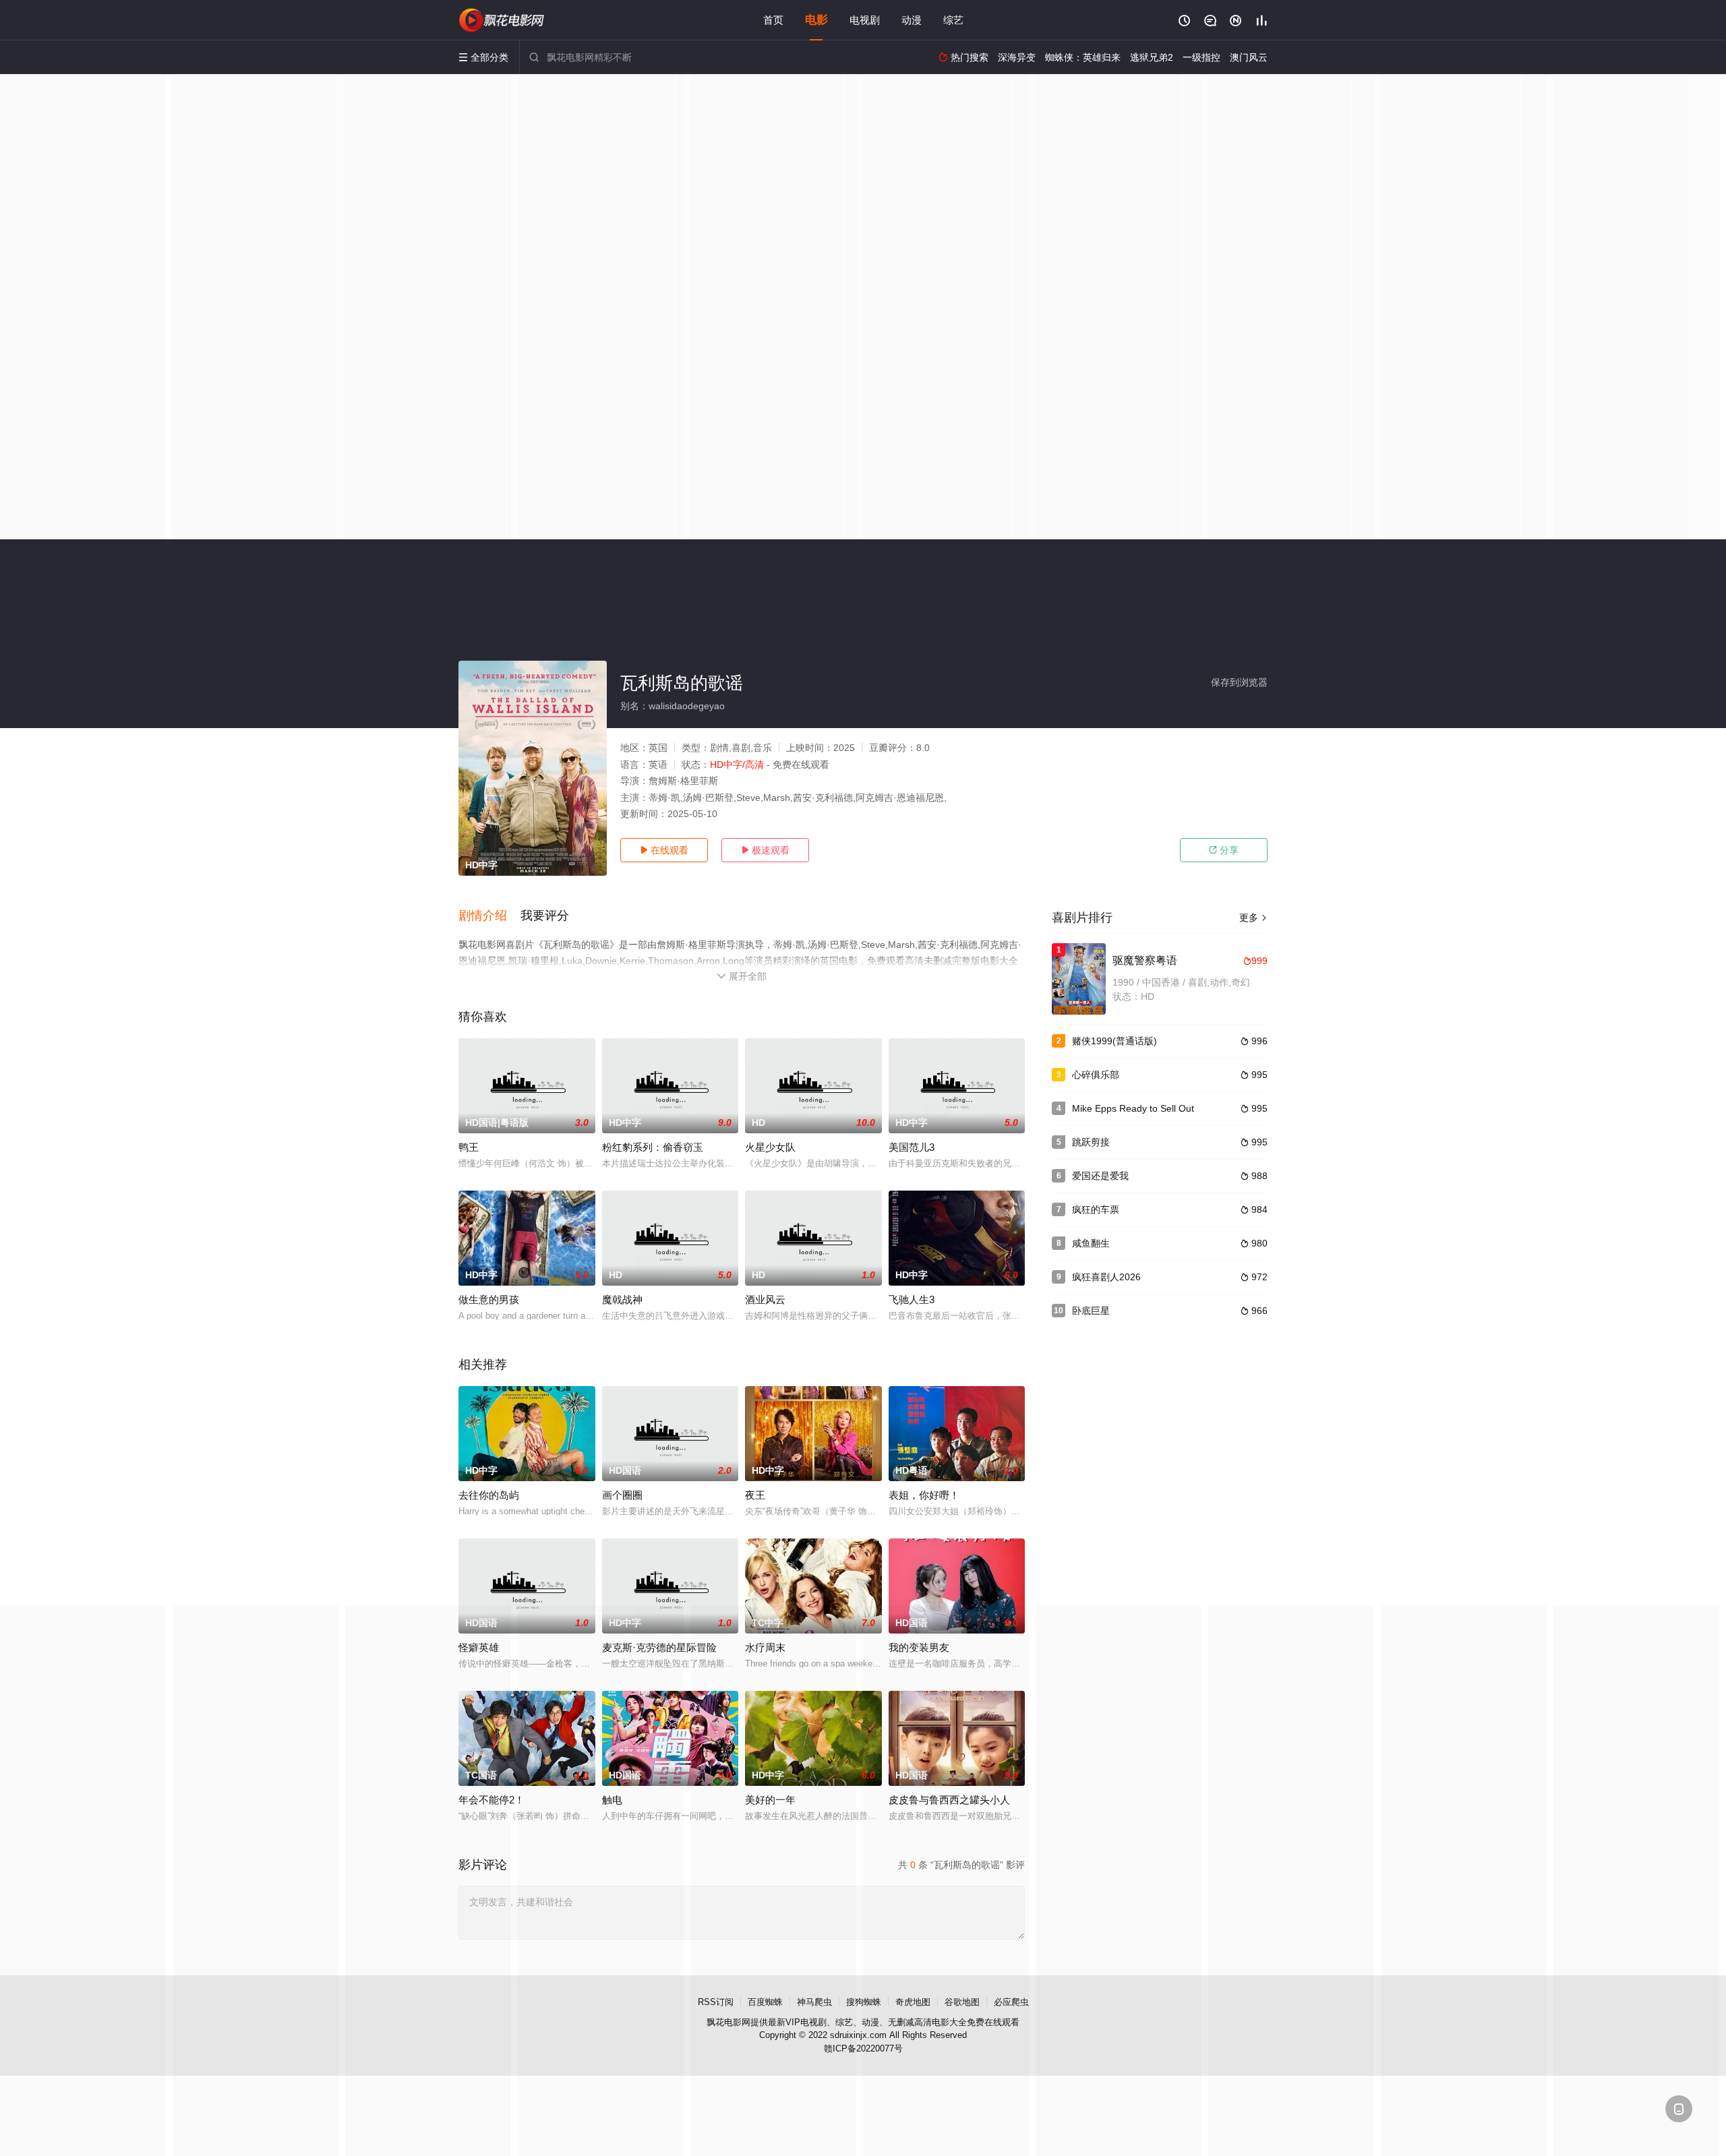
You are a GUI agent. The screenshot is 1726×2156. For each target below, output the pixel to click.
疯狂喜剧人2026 (1106, 1277)
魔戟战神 (622, 1299)
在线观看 (664, 850)
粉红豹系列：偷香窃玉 (653, 1147)
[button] (489, 916)
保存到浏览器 (1239, 682)
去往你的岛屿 (489, 1495)
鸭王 (469, 1147)
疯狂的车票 (1096, 1209)
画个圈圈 (622, 1495)
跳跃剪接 (1091, 1142)
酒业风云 (765, 1299)
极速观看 (765, 850)
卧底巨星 (1091, 1311)
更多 (1253, 918)
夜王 (755, 1495)
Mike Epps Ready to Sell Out (1133, 1108)
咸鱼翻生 (1091, 1243)
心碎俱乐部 (1096, 1075)
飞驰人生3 (912, 1299)
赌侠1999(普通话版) (1114, 1041)
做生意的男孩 (489, 1299)
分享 (1224, 850)
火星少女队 (770, 1147)
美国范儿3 (912, 1147)
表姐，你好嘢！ (924, 1495)
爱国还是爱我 (1100, 1176)
